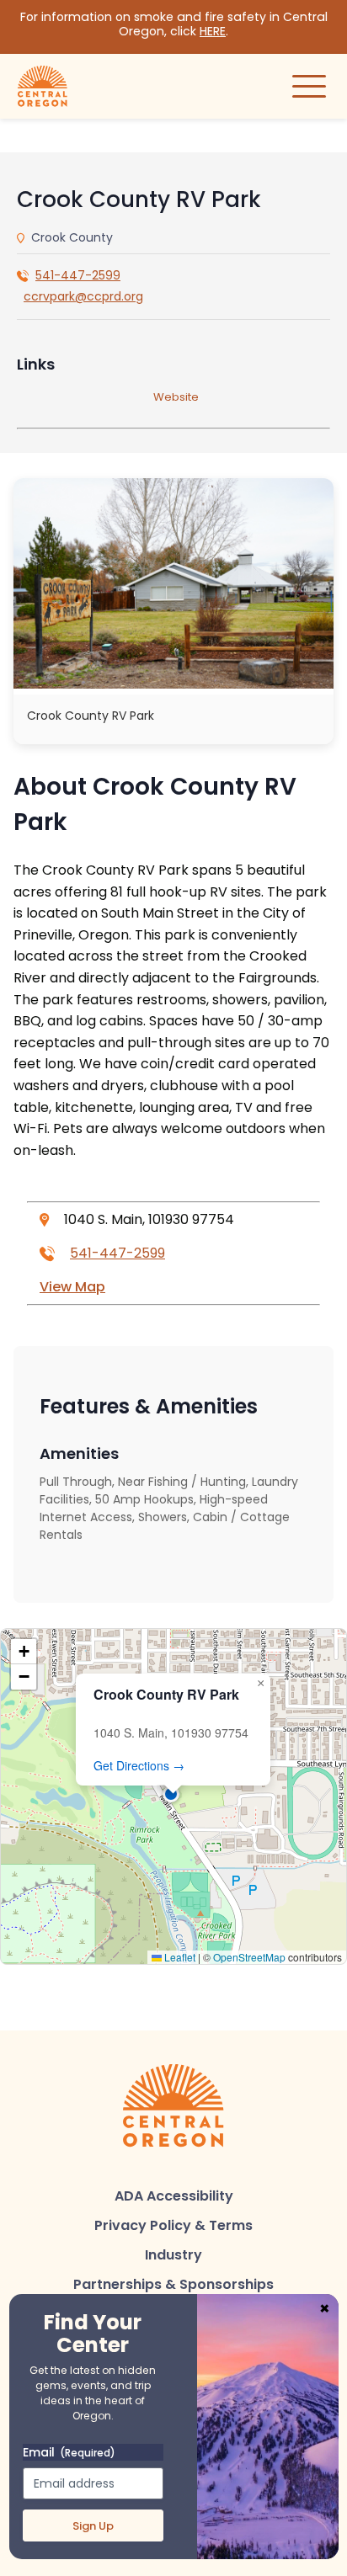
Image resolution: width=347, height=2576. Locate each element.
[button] (173, 1796)
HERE (213, 31)
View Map (72, 1287)
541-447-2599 (78, 275)
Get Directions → (139, 1765)
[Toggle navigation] (309, 86)
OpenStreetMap (249, 1957)
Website (176, 397)
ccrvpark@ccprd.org (83, 296)
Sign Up (93, 2526)
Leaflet (179, 1957)
